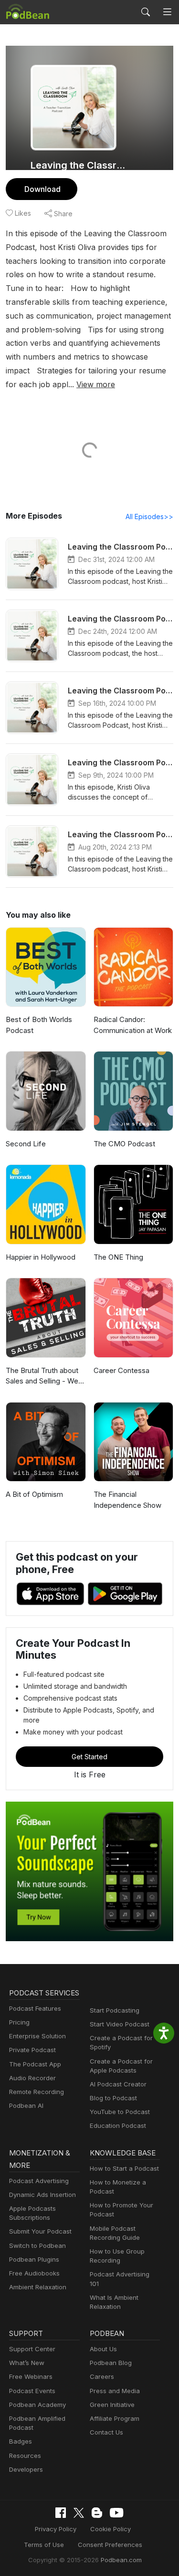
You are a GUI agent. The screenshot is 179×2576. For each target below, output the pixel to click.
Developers (26, 2469)
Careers (102, 2376)
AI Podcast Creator (118, 2084)
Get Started (89, 1757)
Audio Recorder (32, 2078)
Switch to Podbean (37, 2245)
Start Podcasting (115, 2010)
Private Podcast (32, 2050)
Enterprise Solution (37, 2036)
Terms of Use (44, 2545)
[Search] (146, 12)
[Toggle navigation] (167, 12)
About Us (103, 2349)
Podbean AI (26, 2105)
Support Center (32, 2349)
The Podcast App (35, 2064)
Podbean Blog (111, 2363)
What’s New (27, 2363)
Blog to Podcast (113, 2098)
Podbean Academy (37, 2405)
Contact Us (106, 2432)
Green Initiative (112, 2405)
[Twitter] (79, 2513)
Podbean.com (121, 2560)
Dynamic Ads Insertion (42, 2195)
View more (96, 384)
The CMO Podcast (124, 1144)
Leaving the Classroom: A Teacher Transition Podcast (80, 165)
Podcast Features (35, 2008)
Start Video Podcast (120, 2024)
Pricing (19, 2022)
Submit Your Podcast (40, 2231)
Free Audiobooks (34, 2273)
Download (42, 189)
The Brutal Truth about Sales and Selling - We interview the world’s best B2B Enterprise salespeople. (42, 1376)
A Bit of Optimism (34, 1494)
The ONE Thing (118, 1257)
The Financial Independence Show (127, 1500)
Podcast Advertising (39, 2181)
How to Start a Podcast (124, 2168)
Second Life (26, 1144)
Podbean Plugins (34, 2259)
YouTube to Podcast (120, 2112)
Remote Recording (37, 2092)
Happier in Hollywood (41, 1257)
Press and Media (115, 2391)
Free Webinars (31, 2376)
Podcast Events (32, 2391)
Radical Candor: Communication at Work (133, 1025)
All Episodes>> (149, 516)
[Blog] (97, 2513)
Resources (25, 2456)
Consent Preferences (110, 2545)
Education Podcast (118, 2125)
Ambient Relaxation (38, 2287)
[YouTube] (116, 2513)
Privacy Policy (56, 2529)
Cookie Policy (111, 2529)
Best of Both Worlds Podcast (39, 1025)
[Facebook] (61, 2513)
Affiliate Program (115, 2418)
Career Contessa (121, 1370)
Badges (21, 2441)
